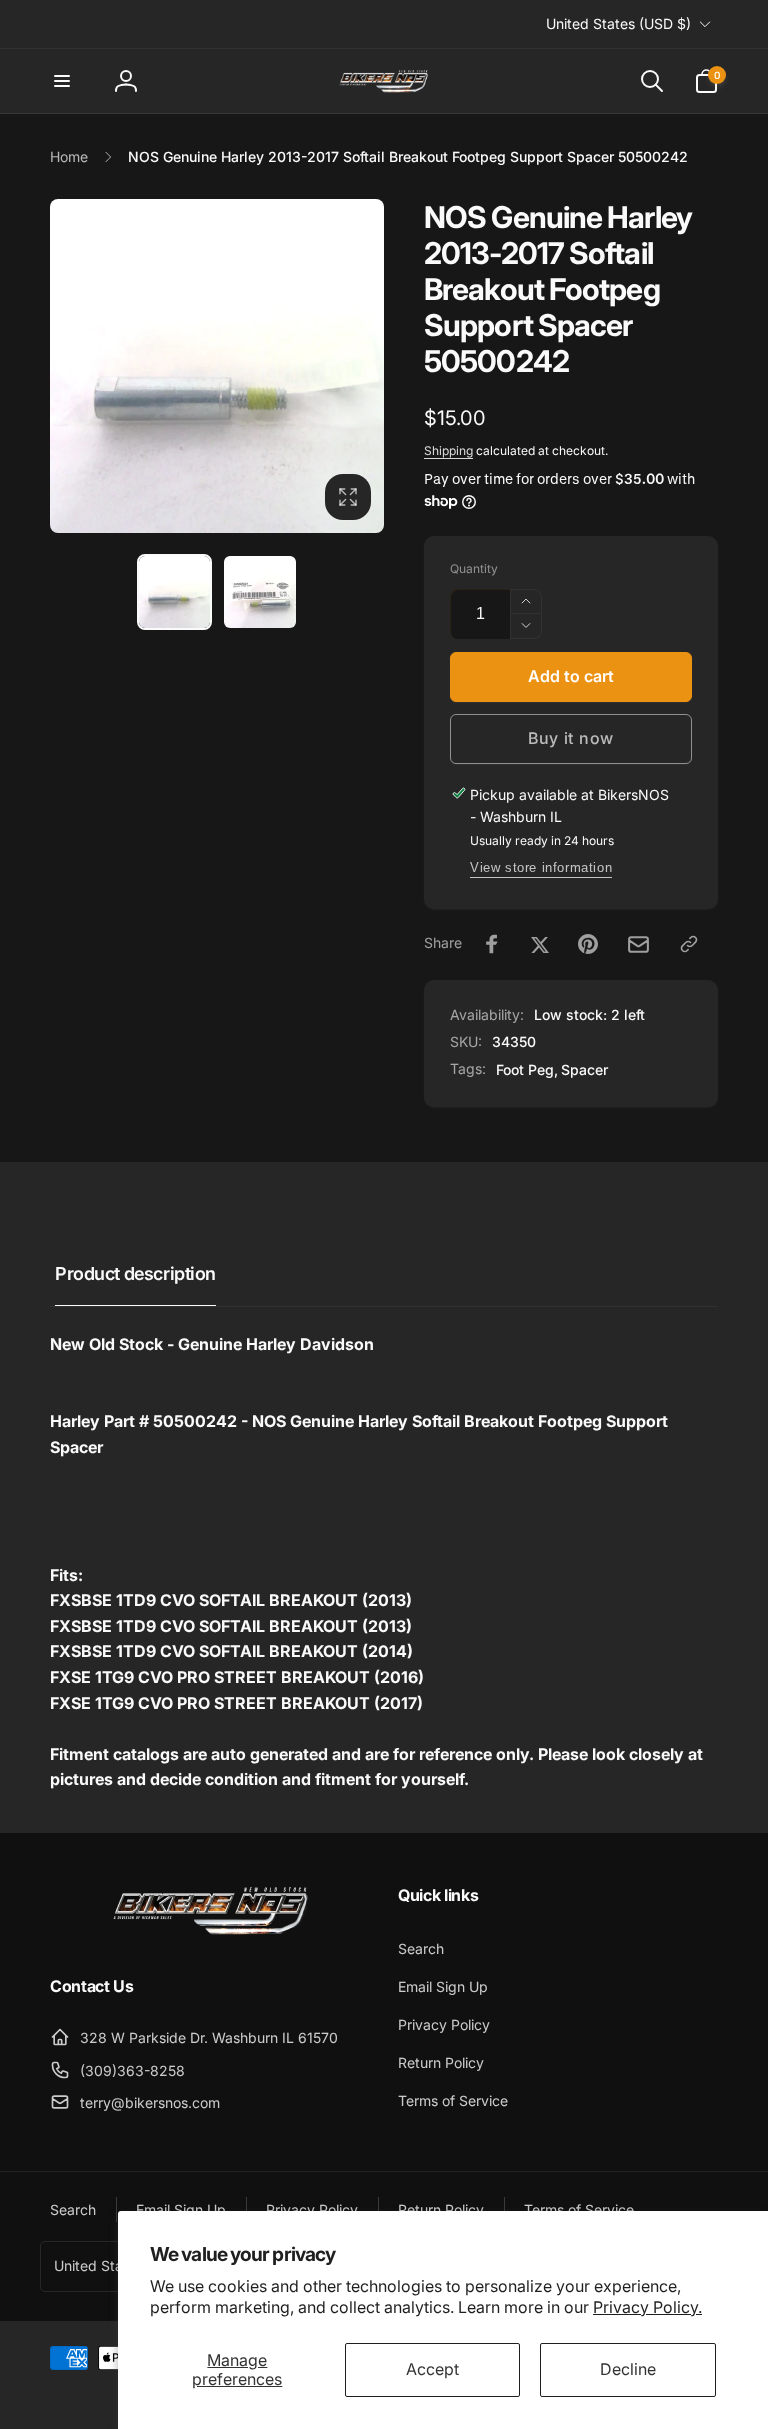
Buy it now (571, 738)
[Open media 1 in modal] (217, 366)
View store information (541, 867)
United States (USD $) (618, 23)
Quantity (474, 568)
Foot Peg (525, 1069)
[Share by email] (638, 944)
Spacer (584, 1069)
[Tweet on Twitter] (540, 944)
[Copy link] (689, 944)
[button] (62, 81)
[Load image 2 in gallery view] (260, 591)
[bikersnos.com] (210, 1933)
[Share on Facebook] (492, 944)
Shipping (448, 450)
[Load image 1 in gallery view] (175, 591)
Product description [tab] (135, 1273)
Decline (628, 2369)
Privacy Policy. (647, 2307)
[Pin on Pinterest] (588, 944)
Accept (432, 2369)
